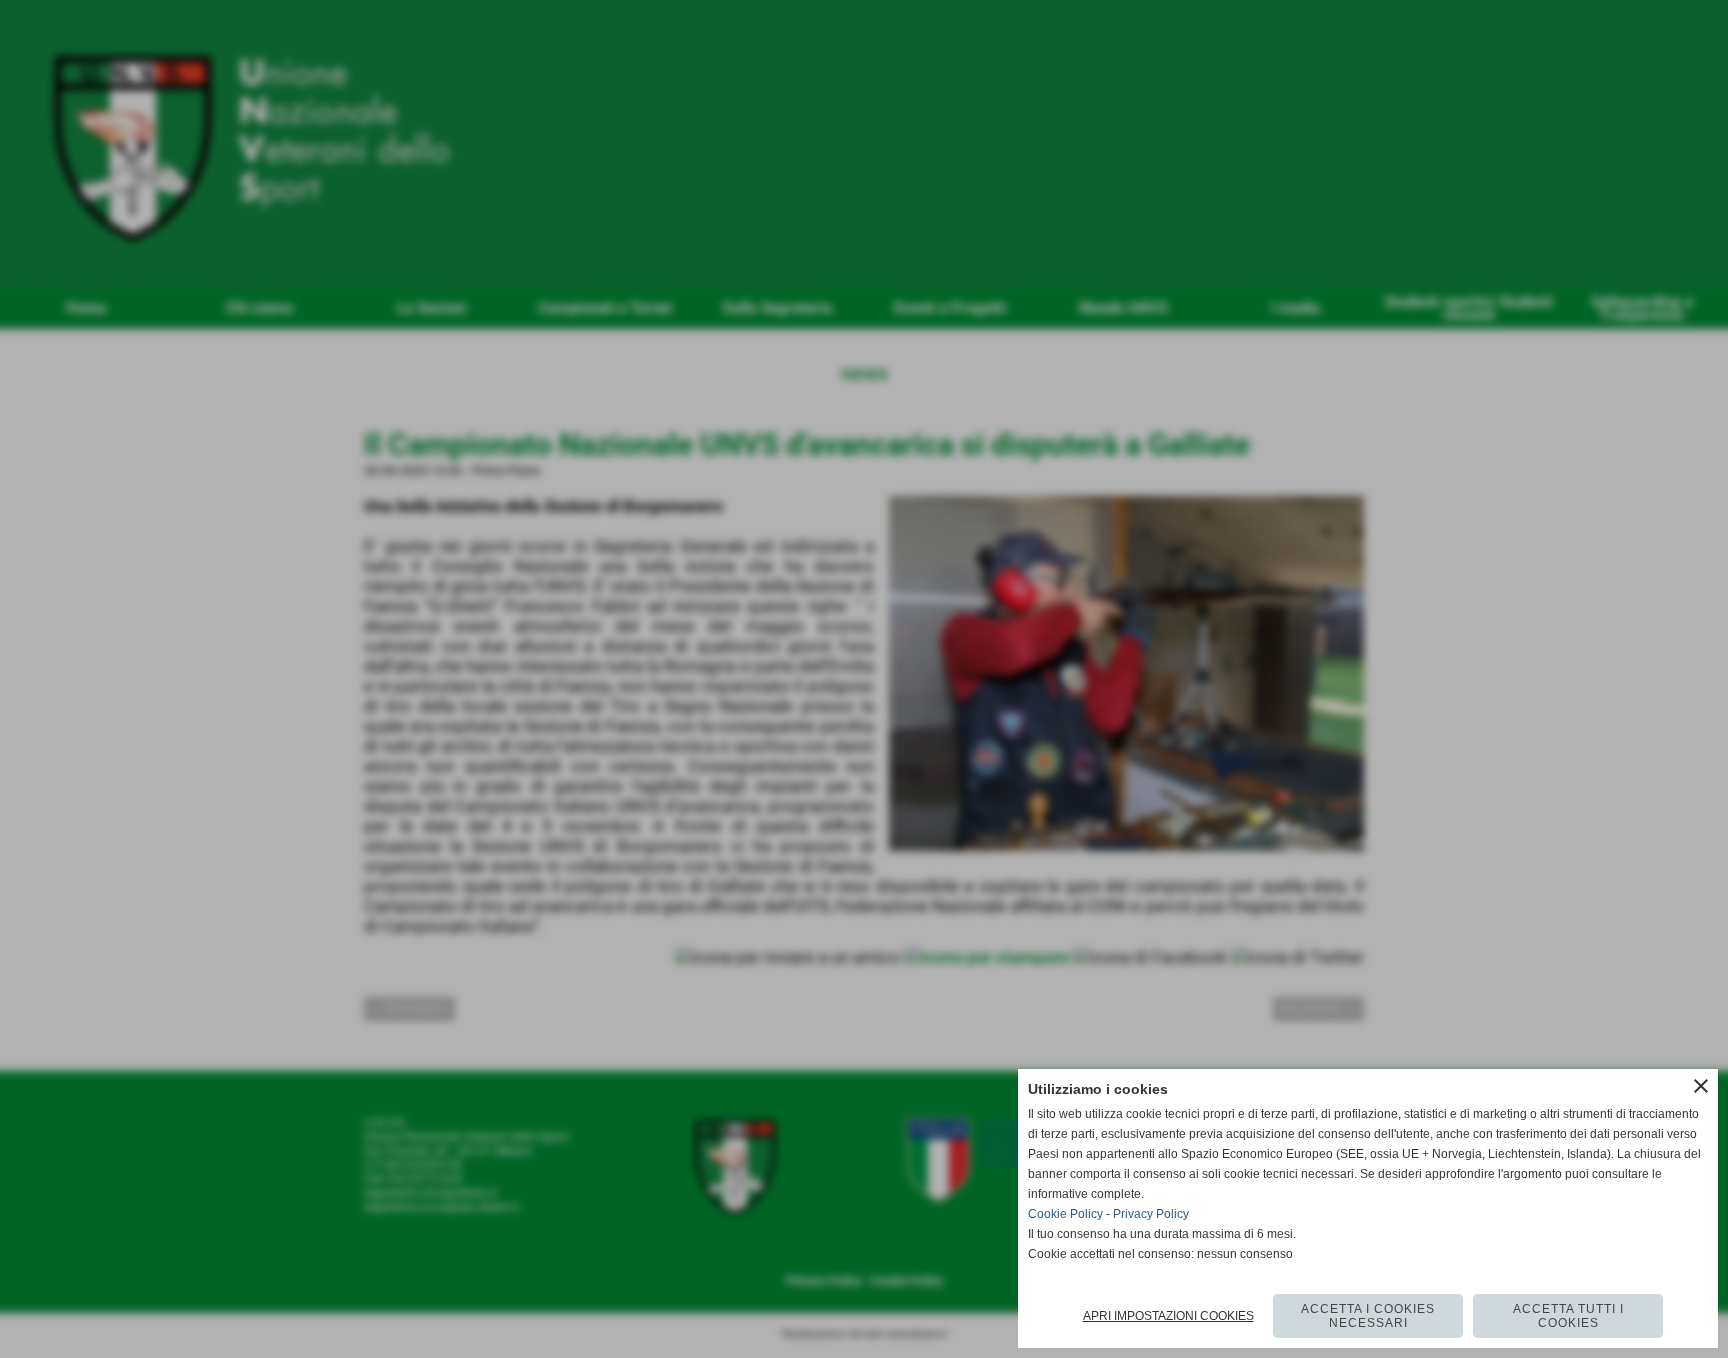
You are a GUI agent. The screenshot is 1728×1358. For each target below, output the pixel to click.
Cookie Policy (1065, 1214)
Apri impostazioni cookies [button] (1168, 1316)
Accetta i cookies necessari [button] (1368, 1316)
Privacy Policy (1151, 1214)
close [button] (1701, 1086)
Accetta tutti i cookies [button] (1568, 1316)
